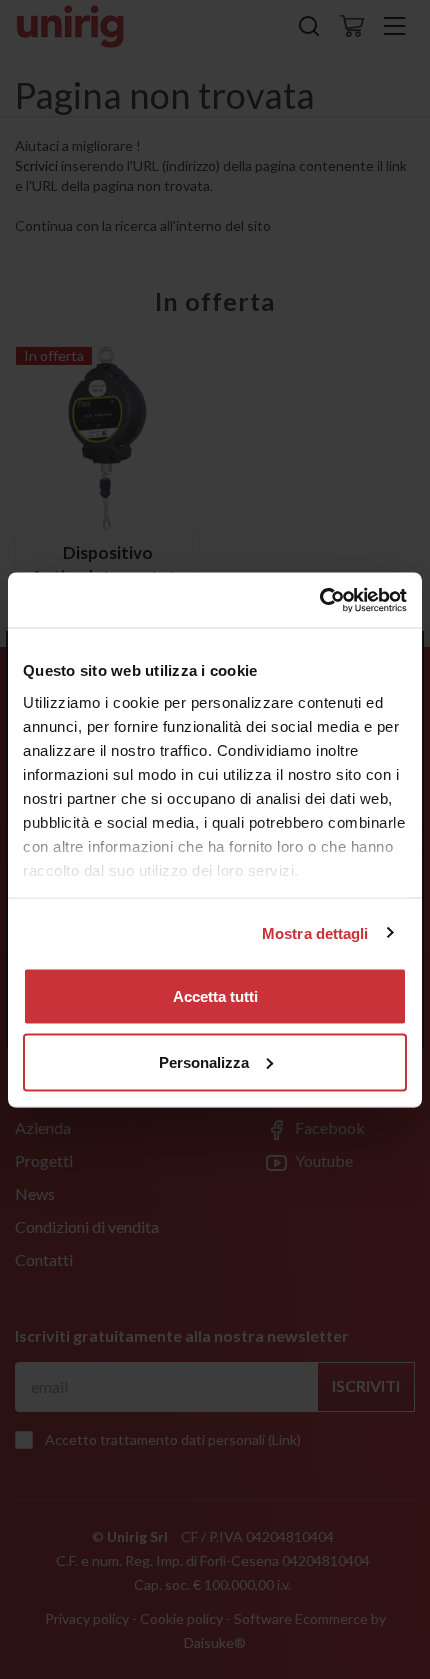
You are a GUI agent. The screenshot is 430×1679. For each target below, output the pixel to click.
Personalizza (204, 1061)
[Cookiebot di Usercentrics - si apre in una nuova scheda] (319, 600)
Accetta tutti (215, 996)
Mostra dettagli (315, 932)
